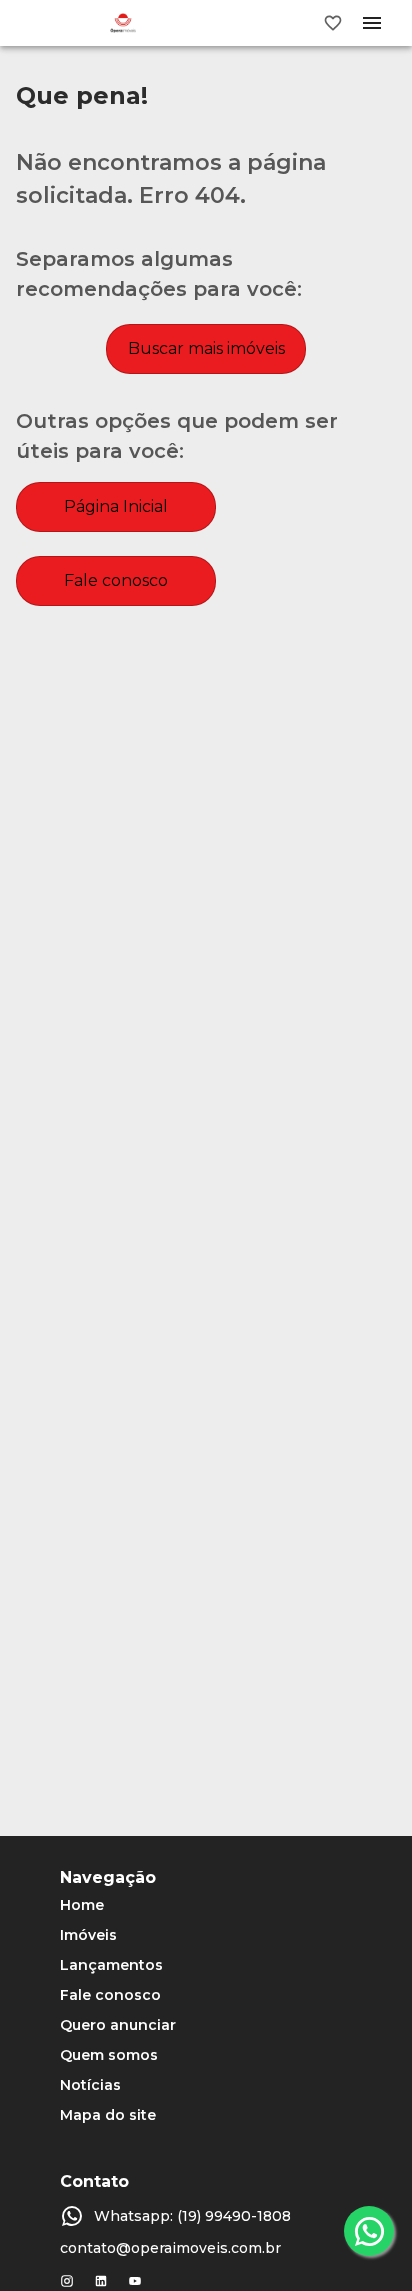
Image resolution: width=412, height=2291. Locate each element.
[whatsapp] (369, 2231)
